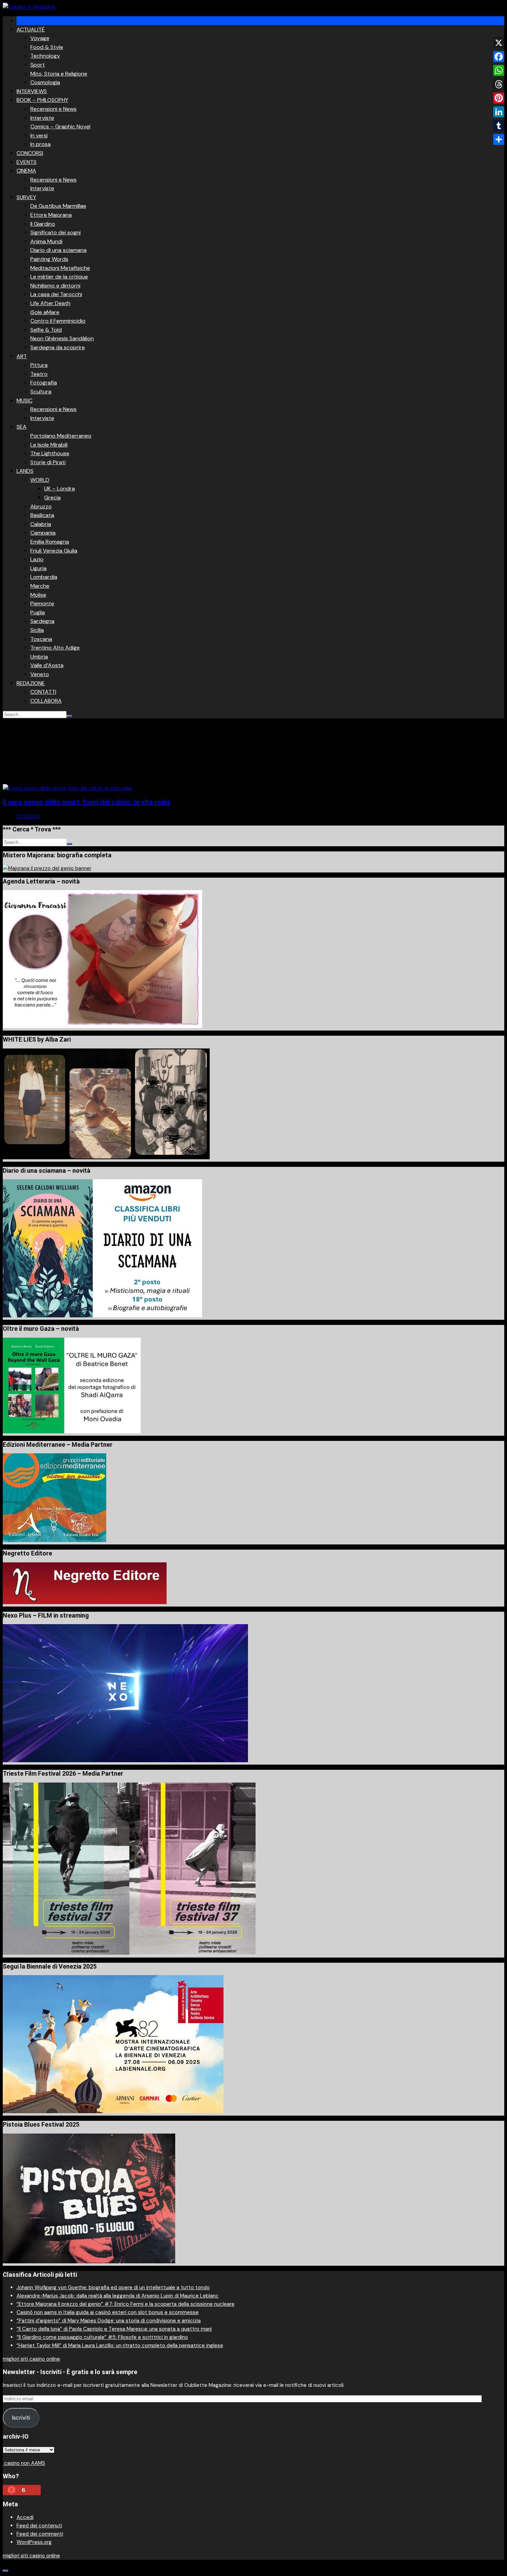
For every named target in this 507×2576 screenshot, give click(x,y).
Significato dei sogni (56, 232)
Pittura (39, 365)
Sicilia (37, 630)
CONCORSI (30, 153)
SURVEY (26, 197)
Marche (40, 586)
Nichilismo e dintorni (55, 286)
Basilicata (42, 515)
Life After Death (50, 303)
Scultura (41, 392)
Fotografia (44, 383)
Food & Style (47, 47)
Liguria (38, 568)
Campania (43, 533)
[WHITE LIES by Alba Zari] (106, 1158)
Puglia (38, 612)
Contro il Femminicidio (58, 321)
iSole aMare (45, 312)
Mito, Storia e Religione (59, 74)
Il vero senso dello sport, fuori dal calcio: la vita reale (87, 802)
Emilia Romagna (50, 542)
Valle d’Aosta (47, 665)
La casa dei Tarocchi (56, 294)
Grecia (52, 497)
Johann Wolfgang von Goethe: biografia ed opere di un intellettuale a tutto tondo (113, 2287)
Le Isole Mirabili (49, 445)
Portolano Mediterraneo (61, 436)
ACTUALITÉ (31, 30)
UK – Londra (59, 489)
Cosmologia (45, 82)
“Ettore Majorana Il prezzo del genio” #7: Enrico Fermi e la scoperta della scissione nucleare (126, 2304)
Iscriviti (21, 2418)
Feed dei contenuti (39, 2526)
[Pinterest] (499, 98)
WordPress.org (34, 2542)
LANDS (25, 471)
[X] (499, 43)
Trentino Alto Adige (55, 648)
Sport (38, 65)
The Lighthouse (50, 453)
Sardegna (42, 621)
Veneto (40, 674)
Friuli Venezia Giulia (54, 551)
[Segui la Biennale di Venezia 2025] (113, 2111)
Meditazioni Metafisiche (60, 268)
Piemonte (42, 603)
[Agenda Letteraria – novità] (102, 1026)
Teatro (39, 374)
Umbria (39, 657)
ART (22, 356)
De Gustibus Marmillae (58, 206)
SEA (22, 427)
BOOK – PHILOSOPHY (42, 100)
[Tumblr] (499, 126)
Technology (45, 56)
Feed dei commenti (40, 2534)
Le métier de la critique (59, 277)
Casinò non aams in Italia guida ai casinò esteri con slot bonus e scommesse (108, 2312)
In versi (39, 135)
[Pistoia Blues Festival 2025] (89, 2262)
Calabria (41, 524)
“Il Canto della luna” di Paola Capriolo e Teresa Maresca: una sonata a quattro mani (114, 2329)
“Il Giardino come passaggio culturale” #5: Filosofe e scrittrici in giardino (102, 2337)
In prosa (41, 144)
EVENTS (27, 162)
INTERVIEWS (32, 91)
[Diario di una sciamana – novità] (102, 1316)
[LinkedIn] (499, 112)
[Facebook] (499, 57)
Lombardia (44, 577)
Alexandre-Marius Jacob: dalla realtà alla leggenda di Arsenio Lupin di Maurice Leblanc (118, 2296)
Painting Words (49, 259)
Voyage (40, 38)
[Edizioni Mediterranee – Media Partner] (54, 1540)
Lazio (37, 559)
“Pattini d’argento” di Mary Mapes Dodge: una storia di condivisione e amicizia (109, 2321)
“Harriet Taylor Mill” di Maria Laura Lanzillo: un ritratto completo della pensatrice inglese (120, 2345)
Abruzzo (41, 506)
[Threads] (499, 84)
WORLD (40, 480)
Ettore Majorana (51, 215)
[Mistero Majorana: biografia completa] (47, 868)
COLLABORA (46, 701)
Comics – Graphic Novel (60, 126)
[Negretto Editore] (85, 1602)
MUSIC (24, 401)
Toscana (41, 639)
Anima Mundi (46, 241)
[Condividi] (499, 139)
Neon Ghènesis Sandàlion (62, 338)
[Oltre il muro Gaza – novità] (72, 1432)
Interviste (42, 118)
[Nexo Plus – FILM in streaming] (125, 1760)
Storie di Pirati (48, 462)
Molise (38, 595)
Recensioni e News (53, 109)
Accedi (25, 2517)
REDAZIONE (31, 683)
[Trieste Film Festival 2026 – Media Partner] (129, 1953)
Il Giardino (43, 224)
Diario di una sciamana (58, 250)
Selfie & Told (46, 330)
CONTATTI (43, 692)
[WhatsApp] (499, 70)
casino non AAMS (24, 2463)
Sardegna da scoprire (58, 347)
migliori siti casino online (31, 2359)
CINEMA (26, 171)
